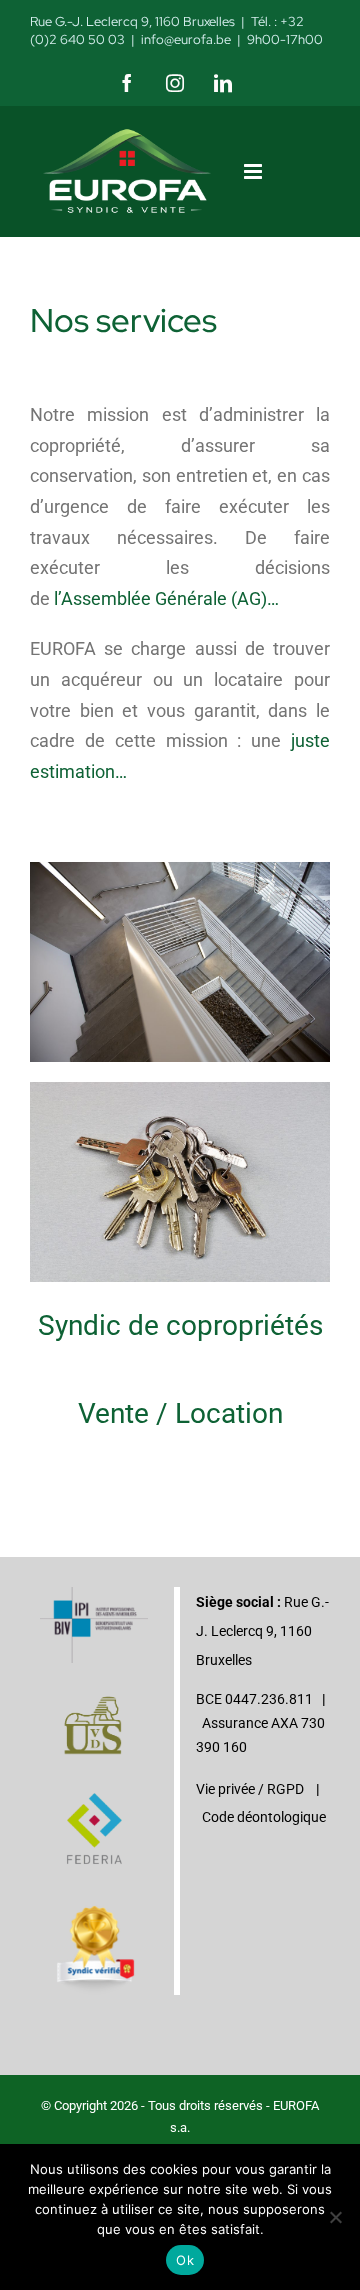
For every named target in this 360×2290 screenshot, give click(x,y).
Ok (185, 2260)
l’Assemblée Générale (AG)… (166, 598)
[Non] (335, 2217)
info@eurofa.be (186, 39)
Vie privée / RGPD (250, 1789)
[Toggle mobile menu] (254, 171)
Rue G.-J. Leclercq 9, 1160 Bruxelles (132, 21)
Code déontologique (264, 1817)
